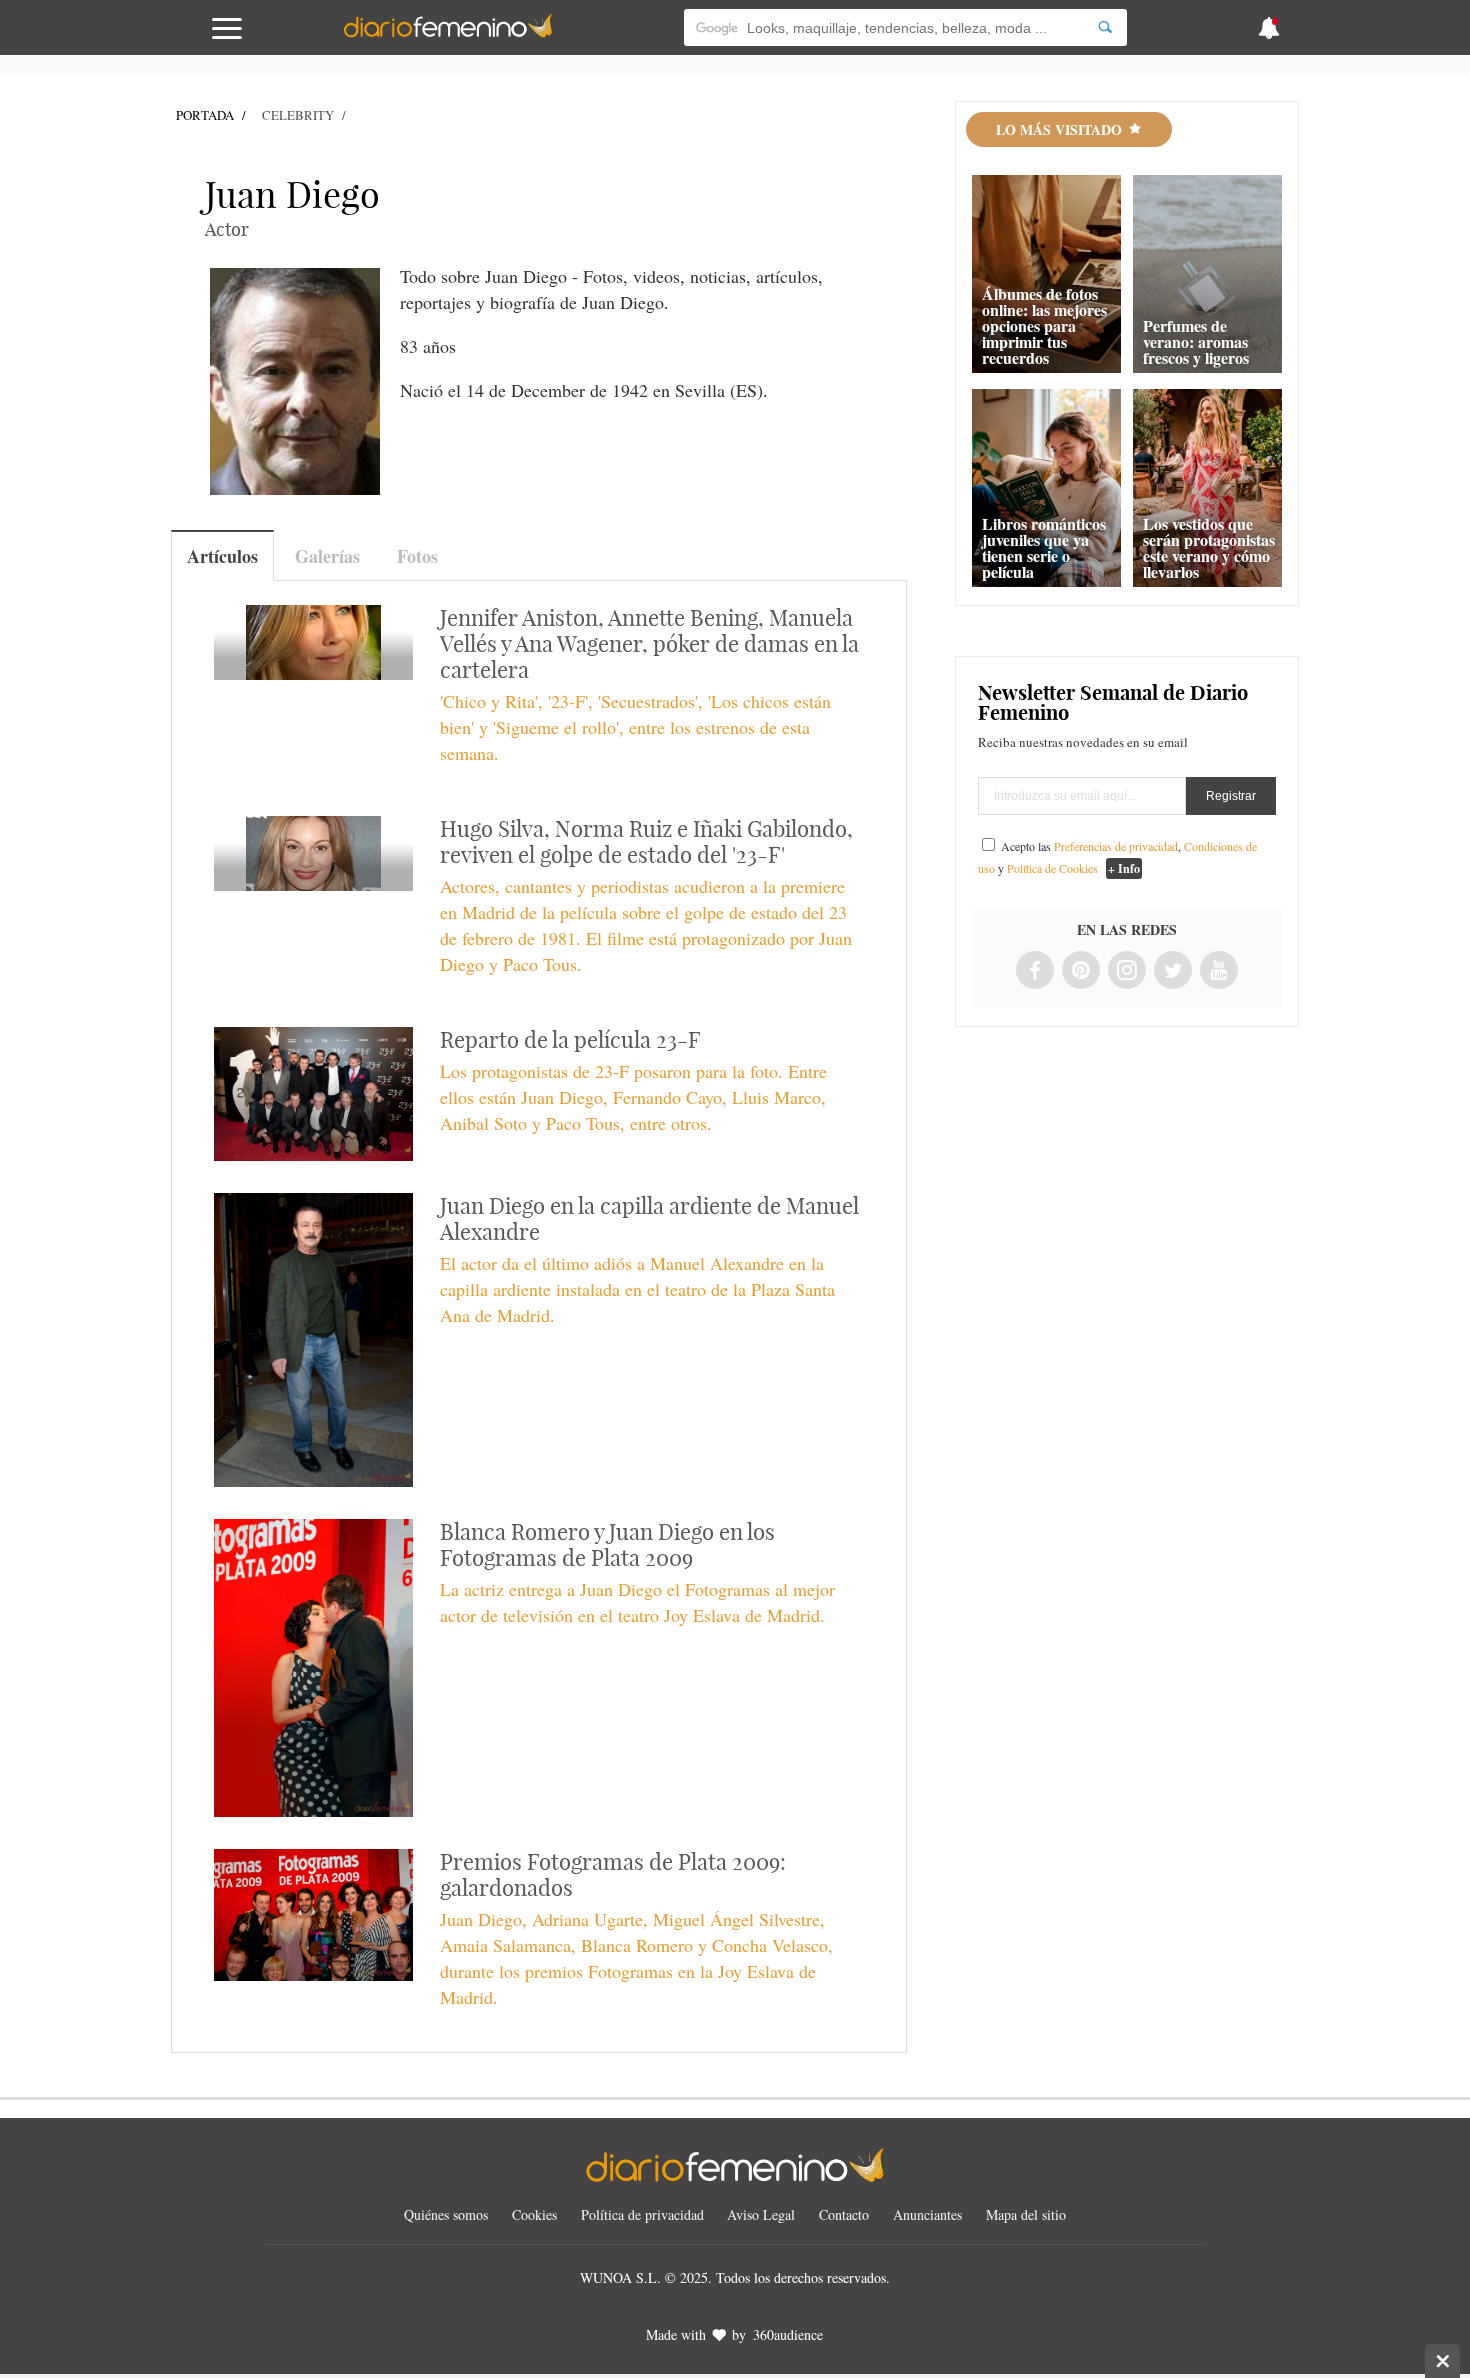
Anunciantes (927, 2214)
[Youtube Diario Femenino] (1219, 971)
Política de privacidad (642, 2214)
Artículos (222, 556)
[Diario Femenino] (448, 34)
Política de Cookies (1052, 868)
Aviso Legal (761, 2214)
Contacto (844, 2214)
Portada (205, 115)
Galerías (327, 556)
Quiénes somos (446, 2214)
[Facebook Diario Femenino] (1035, 971)
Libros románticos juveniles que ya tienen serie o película (1044, 547)
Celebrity (298, 115)
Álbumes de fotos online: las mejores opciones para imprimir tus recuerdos (1044, 325)
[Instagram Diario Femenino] (1127, 971)
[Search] (1105, 27)
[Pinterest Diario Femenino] (1081, 971)
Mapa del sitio (1026, 2214)
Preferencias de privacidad (1116, 846)
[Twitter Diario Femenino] (1173, 971)
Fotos (417, 556)
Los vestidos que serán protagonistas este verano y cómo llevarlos (1209, 547)
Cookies (534, 2214)
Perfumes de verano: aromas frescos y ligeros (1196, 341)
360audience (788, 2334)
